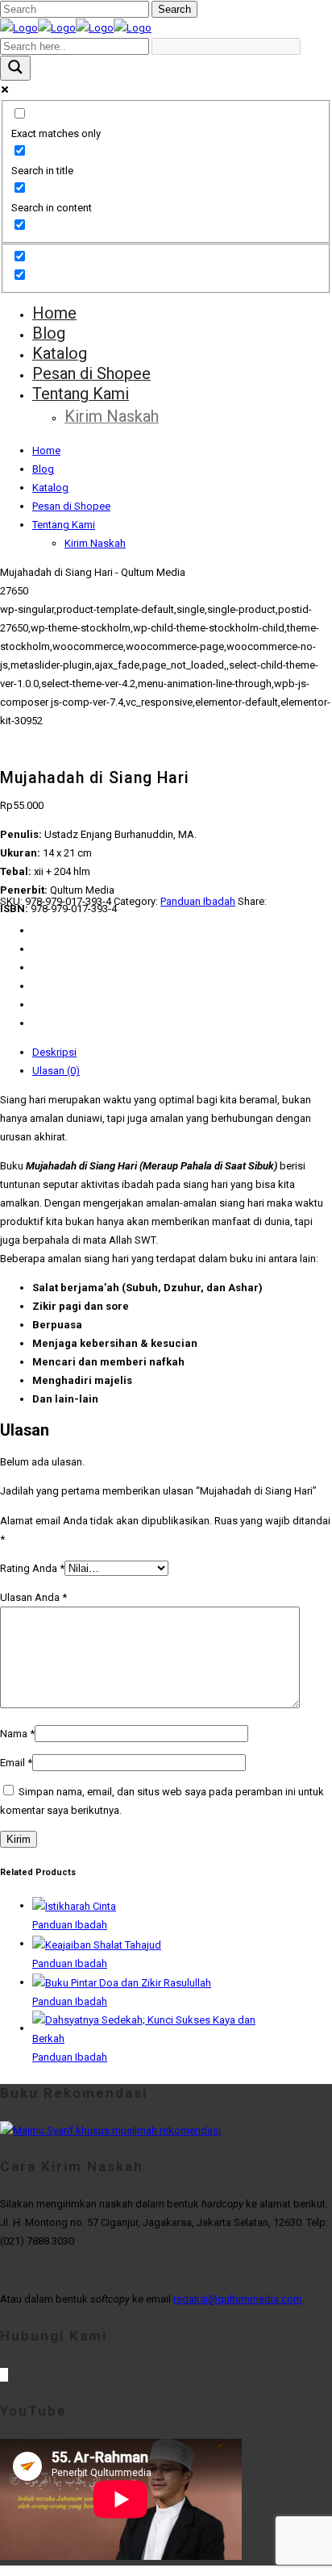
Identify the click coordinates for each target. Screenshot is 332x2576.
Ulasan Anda (33, 1597)
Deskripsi (54, 1052)
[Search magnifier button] (15, 68)
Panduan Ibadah (198, 901)
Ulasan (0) (56, 1071)
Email (16, 1763)
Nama (17, 1734)
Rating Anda (32, 1568)
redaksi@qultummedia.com (238, 2299)
